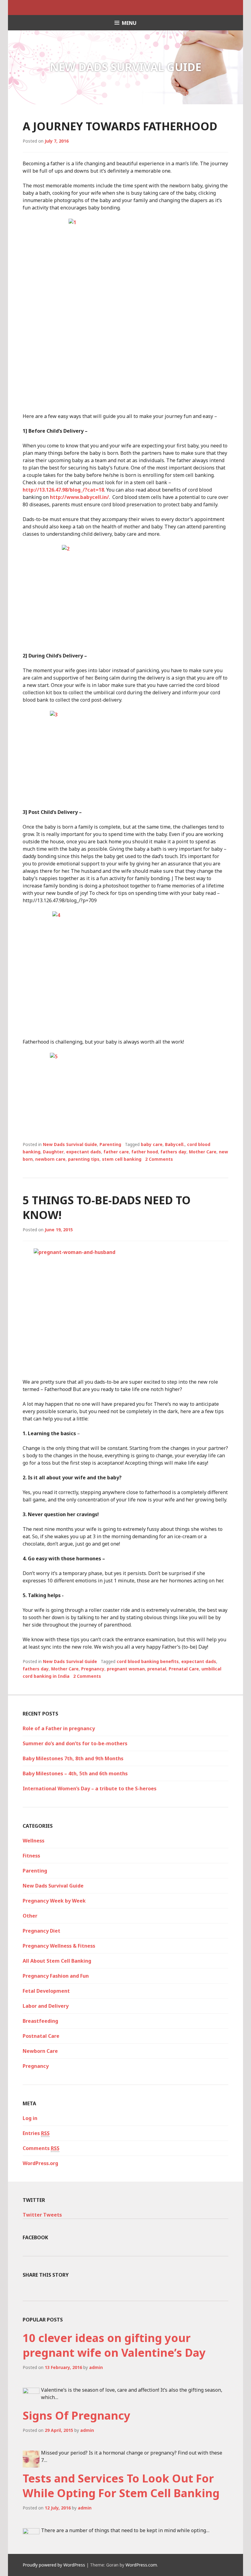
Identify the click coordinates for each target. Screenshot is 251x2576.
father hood (145, 1152)
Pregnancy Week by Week (54, 1901)
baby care (152, 1144)
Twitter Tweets (42, 2215)
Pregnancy (93, 1669)
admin (96, 2367)
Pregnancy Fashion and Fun (56, 1976)
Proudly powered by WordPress (54, 2565)
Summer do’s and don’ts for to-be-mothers (75, 1743)
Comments (41, 2148)
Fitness (31, 1856)
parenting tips (84, 1159)
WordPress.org (40, 2163)
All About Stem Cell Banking (57, 1961)
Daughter (53, 1152)
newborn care (50, 1159)
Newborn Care (40, 2051)
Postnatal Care (41, 2036)
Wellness (34, 1841)
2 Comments (159, 1159)
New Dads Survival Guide (70, 1144)
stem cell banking (122, 1159)
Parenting (110, 1144)
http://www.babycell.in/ (79, 497)
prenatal (157, 1669)
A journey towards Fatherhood (120, 126)
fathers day (173, 1152)
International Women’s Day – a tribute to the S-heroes (90, 1788)
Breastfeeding (40, 2021)
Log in (30, 2118)
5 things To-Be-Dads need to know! (107, 1207)
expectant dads (84, 1152)
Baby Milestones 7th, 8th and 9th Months (73, 1758)
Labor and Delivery (46, 2006)
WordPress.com (141, 2565)
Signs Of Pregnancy (77, 2415)
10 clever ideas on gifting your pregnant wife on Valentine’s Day (114, 2345)
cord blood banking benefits (148, 1661)
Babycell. (175, 1144)
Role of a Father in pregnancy (59, 1728)
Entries (36, 2133)
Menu (129, 23)
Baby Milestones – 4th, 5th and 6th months (75, 1773)
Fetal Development (46, 1991)
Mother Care (203, 1152)
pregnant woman (126, 1669)
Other (30, 1916)
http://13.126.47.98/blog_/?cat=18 (63, 490)
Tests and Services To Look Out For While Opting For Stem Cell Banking (121, 2486)
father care (116, 1152)
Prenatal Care (184, 1669)
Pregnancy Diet (41, 1931)
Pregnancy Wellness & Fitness (59, 1946)
